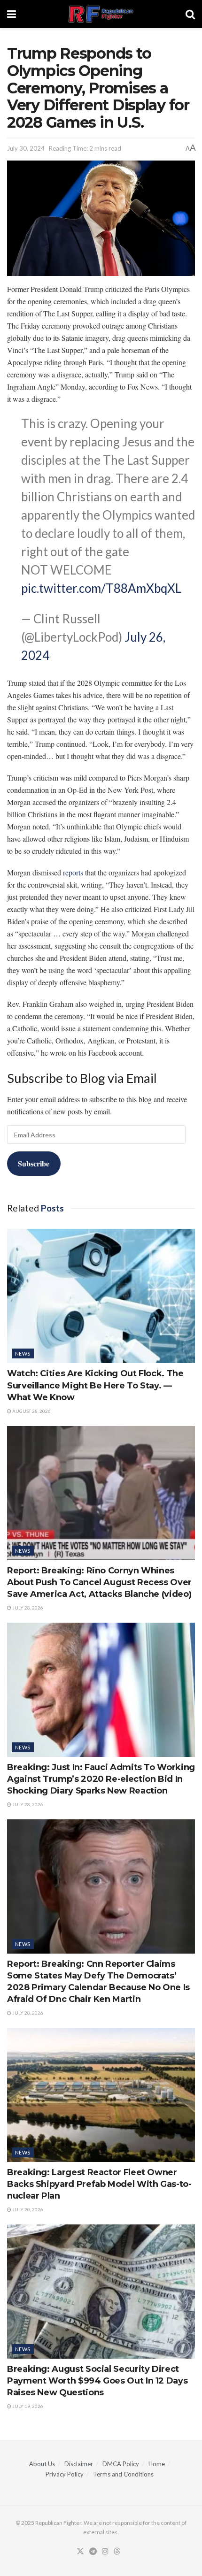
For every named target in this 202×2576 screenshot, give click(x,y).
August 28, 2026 (31, 1411)
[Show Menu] (12, 14)
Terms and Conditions (123, 2474)
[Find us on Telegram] (93, 2552)
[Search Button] (190, 14)
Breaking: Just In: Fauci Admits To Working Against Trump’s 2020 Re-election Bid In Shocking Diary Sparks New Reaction (101, 1779)
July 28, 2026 (27, 1608)
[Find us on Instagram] (105, 2552)
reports (73, 872)
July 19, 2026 (27, 2406)
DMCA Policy (121, 2464)
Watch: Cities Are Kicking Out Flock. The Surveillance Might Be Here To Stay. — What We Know (95, 1385)
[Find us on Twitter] (80, 2552)
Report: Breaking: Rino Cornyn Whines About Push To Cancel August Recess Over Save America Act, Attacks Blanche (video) (99, 1582)
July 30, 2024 (26, 148)
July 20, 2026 (27, 2209)
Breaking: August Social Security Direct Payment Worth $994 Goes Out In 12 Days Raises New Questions (97, 2381)
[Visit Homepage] (101, 14)
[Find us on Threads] (117, 2552)
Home (157, 2464)
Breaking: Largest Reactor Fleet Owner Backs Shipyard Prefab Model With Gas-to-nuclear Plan (99, 2184)
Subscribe (34, 1163)
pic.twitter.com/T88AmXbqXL (101, 588)
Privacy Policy (65, 2474)
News (23, 1353)
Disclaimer (79, 2464)
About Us (42, 2464)
